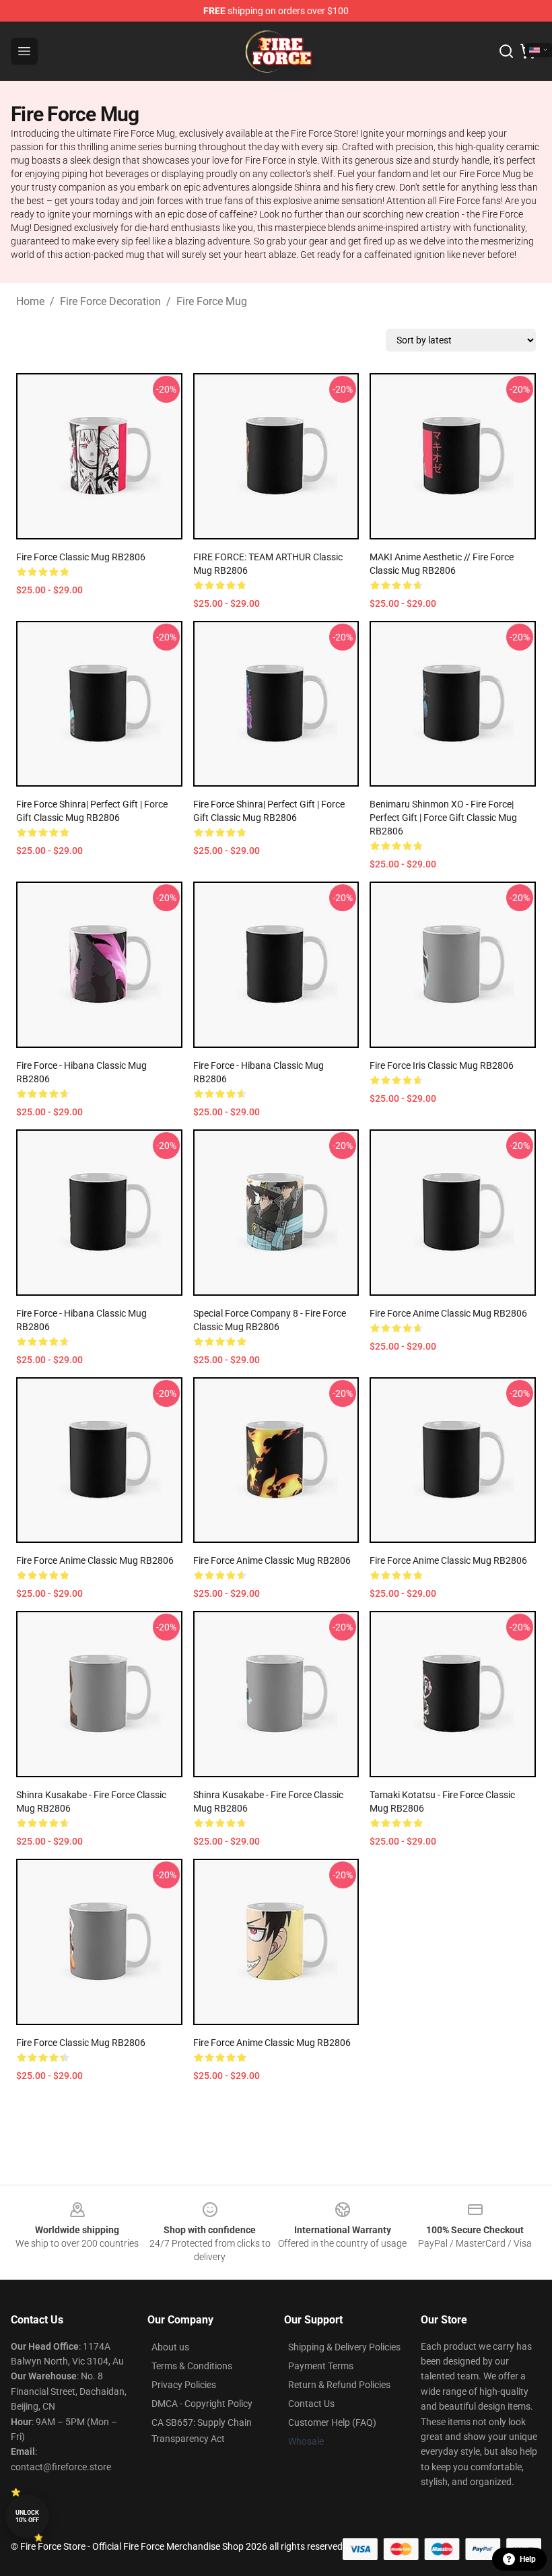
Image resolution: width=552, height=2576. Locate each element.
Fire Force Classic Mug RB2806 (81, 557)
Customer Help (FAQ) (332, 2422)
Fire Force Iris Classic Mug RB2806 (442, 1065)
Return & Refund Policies (339, 2385)
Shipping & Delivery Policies (344, 2347)
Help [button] (528, 2559)
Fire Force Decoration (110, 301)
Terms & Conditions (192, 2366)
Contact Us (311, 2404)
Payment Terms (321, 2366)
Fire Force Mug (212, 301)
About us (170, 2347)
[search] (506, 51)
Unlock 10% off (27, 2516)
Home (30, 301)
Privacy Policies (184, 2385)
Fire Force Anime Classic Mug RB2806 (448, 1313)
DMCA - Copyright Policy (202, 2404)
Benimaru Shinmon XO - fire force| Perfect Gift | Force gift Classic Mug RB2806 (443, 818)
